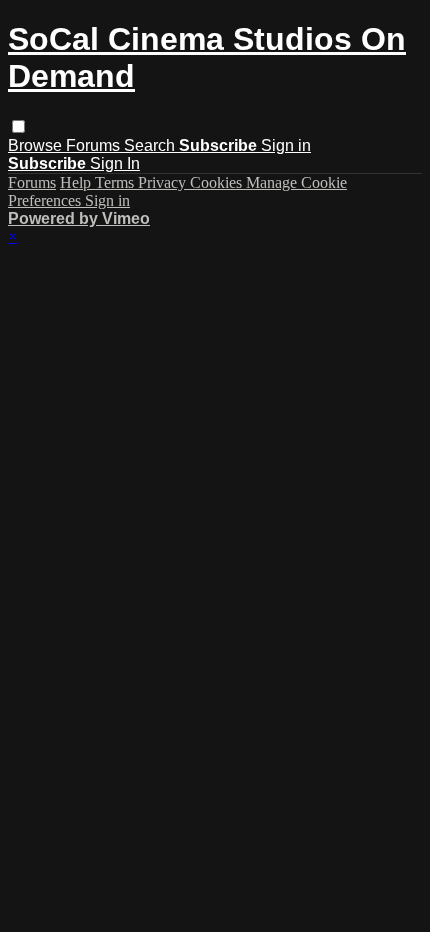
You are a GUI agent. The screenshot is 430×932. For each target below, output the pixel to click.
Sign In (115, 163)
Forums (95, 145)
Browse (37, 145)
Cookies (218, 182)
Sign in (286, 145)
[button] (18, 126)
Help (77, 182)
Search (151, 145)
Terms (116, 182)
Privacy (164, 182)
